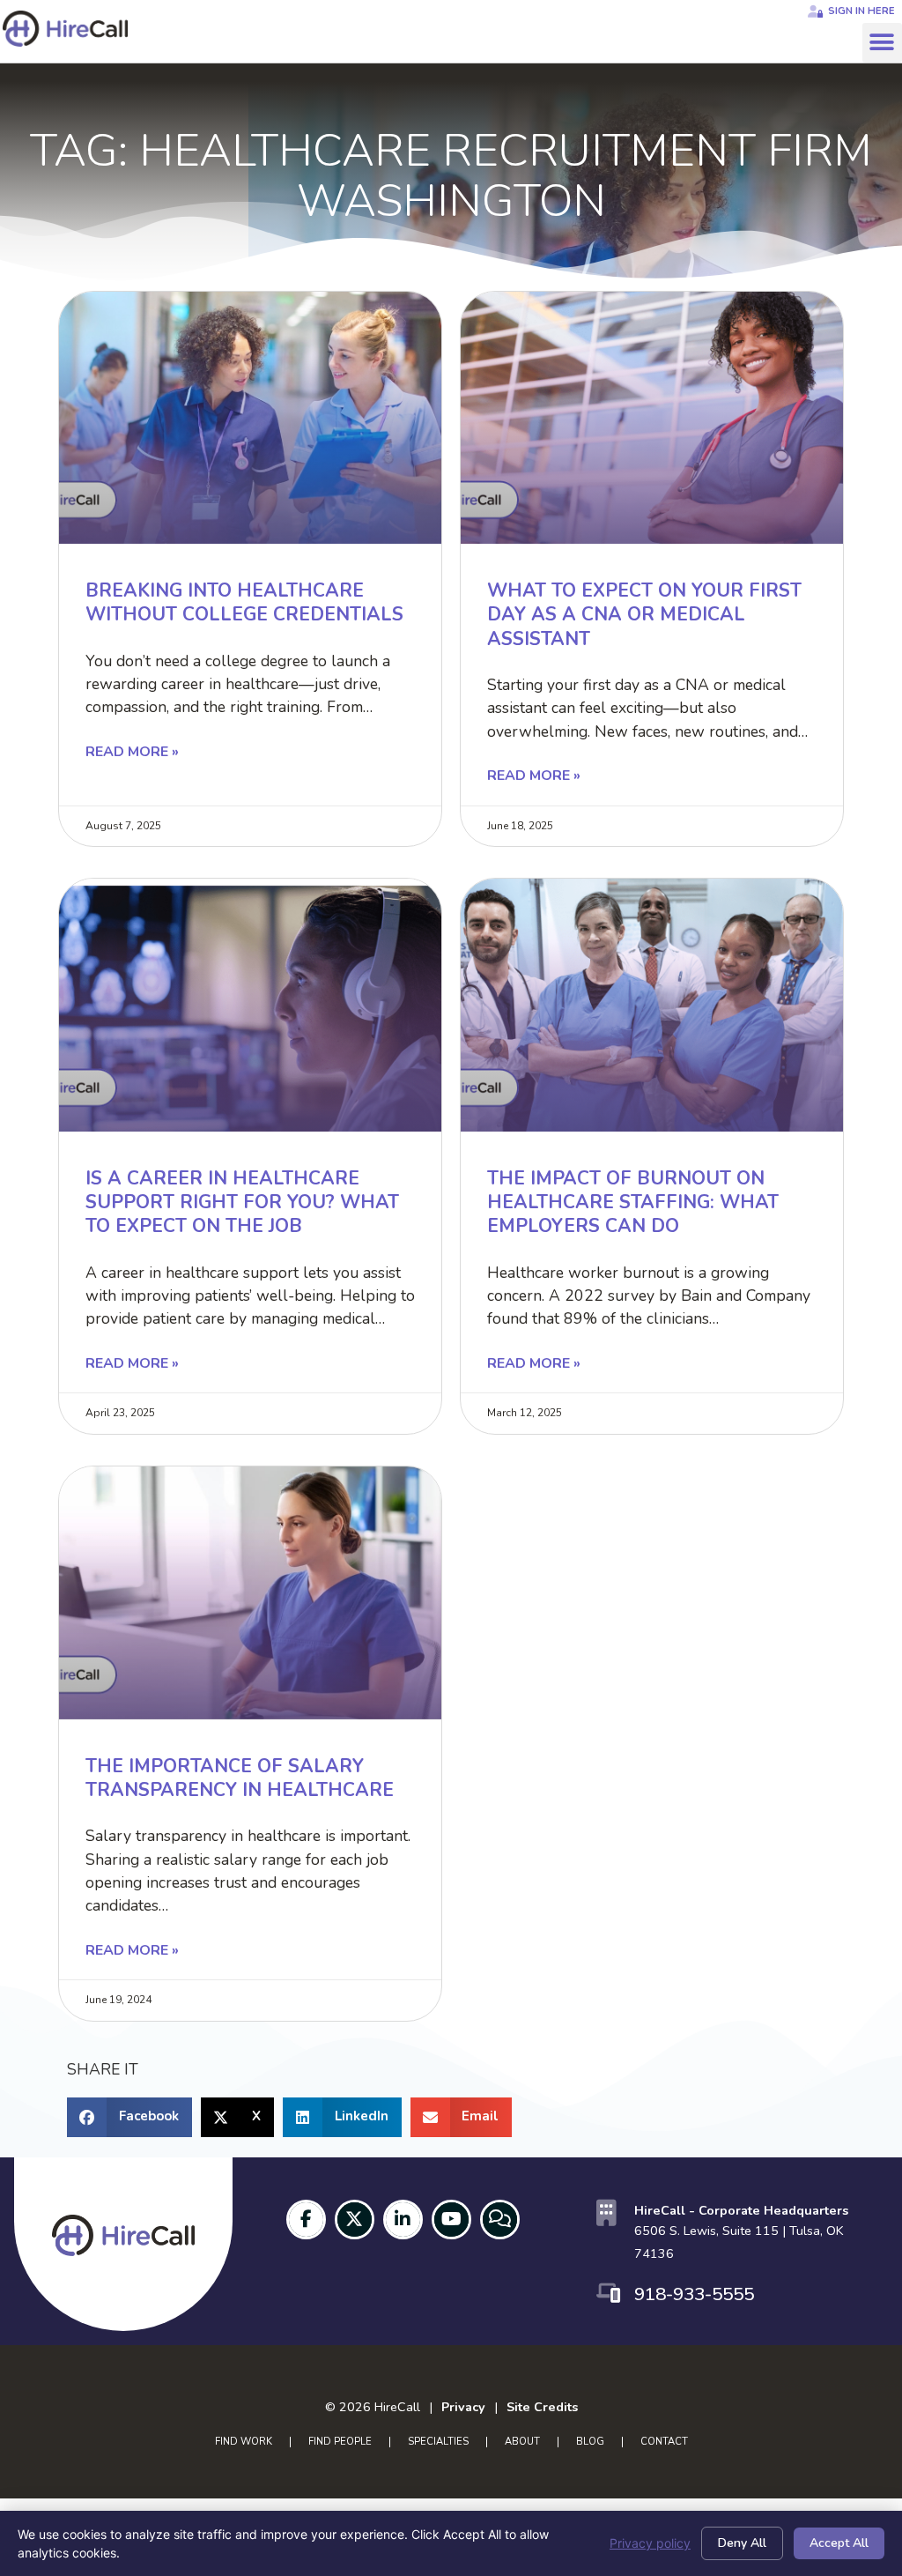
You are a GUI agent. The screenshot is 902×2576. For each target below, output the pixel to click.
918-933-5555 (694, 2294)
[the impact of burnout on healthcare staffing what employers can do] (652, 1005)
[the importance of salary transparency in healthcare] (250, 1592)
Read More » (132, 752)
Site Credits (542, 2407)
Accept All (839, 2543)
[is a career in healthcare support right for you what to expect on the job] (250, 1005)
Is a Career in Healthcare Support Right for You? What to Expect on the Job (242, 1203)
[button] (882, 43)
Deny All (742, 2543)
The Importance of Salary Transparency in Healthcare (240, 1778)
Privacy (463, 2407)
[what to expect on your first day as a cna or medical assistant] (652, 418)
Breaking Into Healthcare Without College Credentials (244, 602)
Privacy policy (650, 2543)
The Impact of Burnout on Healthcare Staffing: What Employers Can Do (633, 1203)
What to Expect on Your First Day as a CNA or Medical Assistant (644, 615)
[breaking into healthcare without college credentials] (250, 418)
